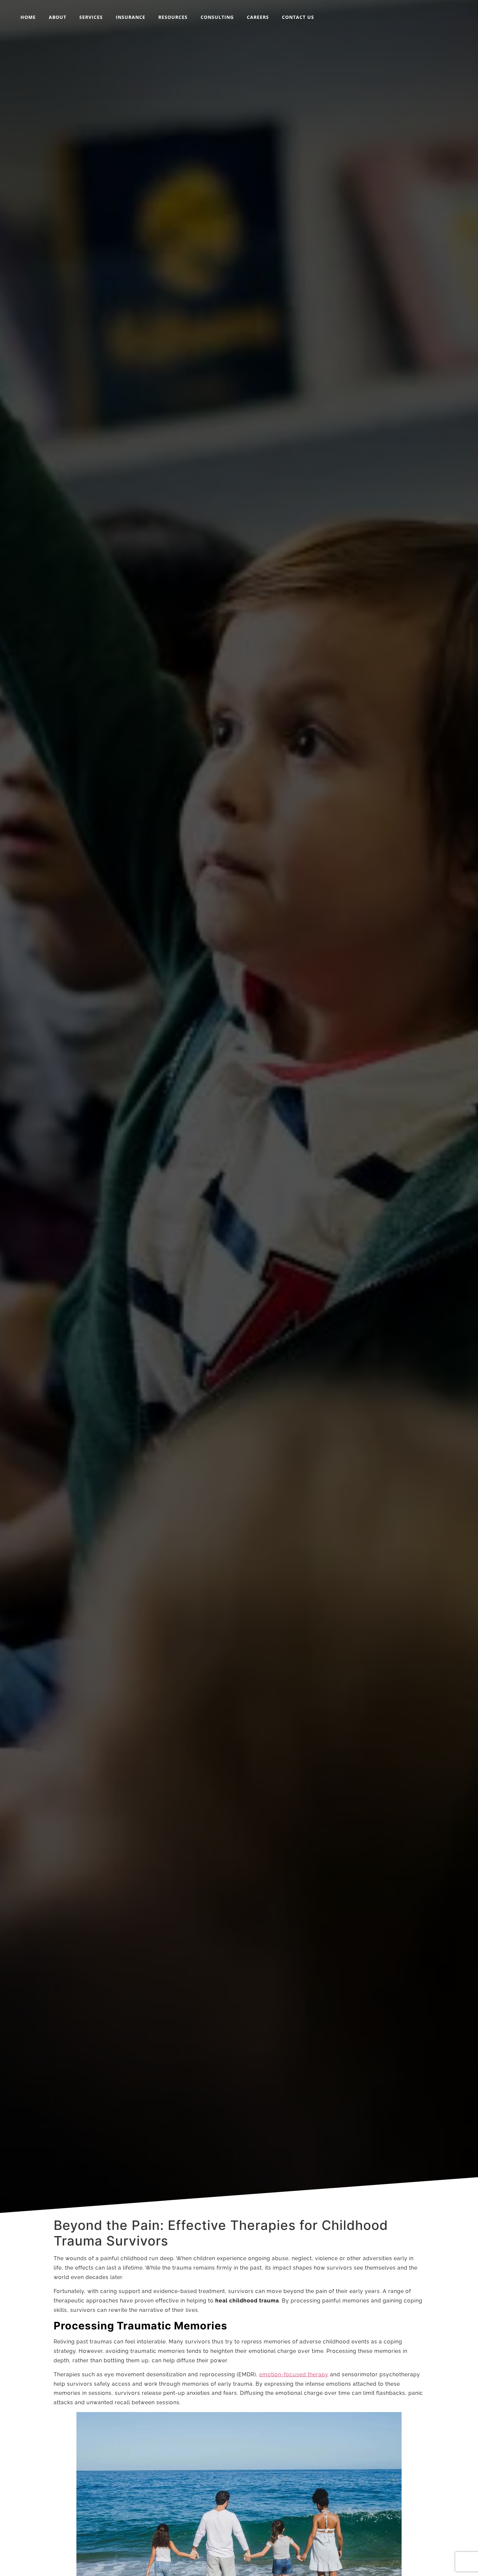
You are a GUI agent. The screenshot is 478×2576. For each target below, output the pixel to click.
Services (91, 17)
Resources (173, 17)
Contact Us (298, 17)
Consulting (217, 17)
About (58, 17)
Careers (258, 17)
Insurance (131, 17)
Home (28, 17)
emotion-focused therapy (294, 2374)
